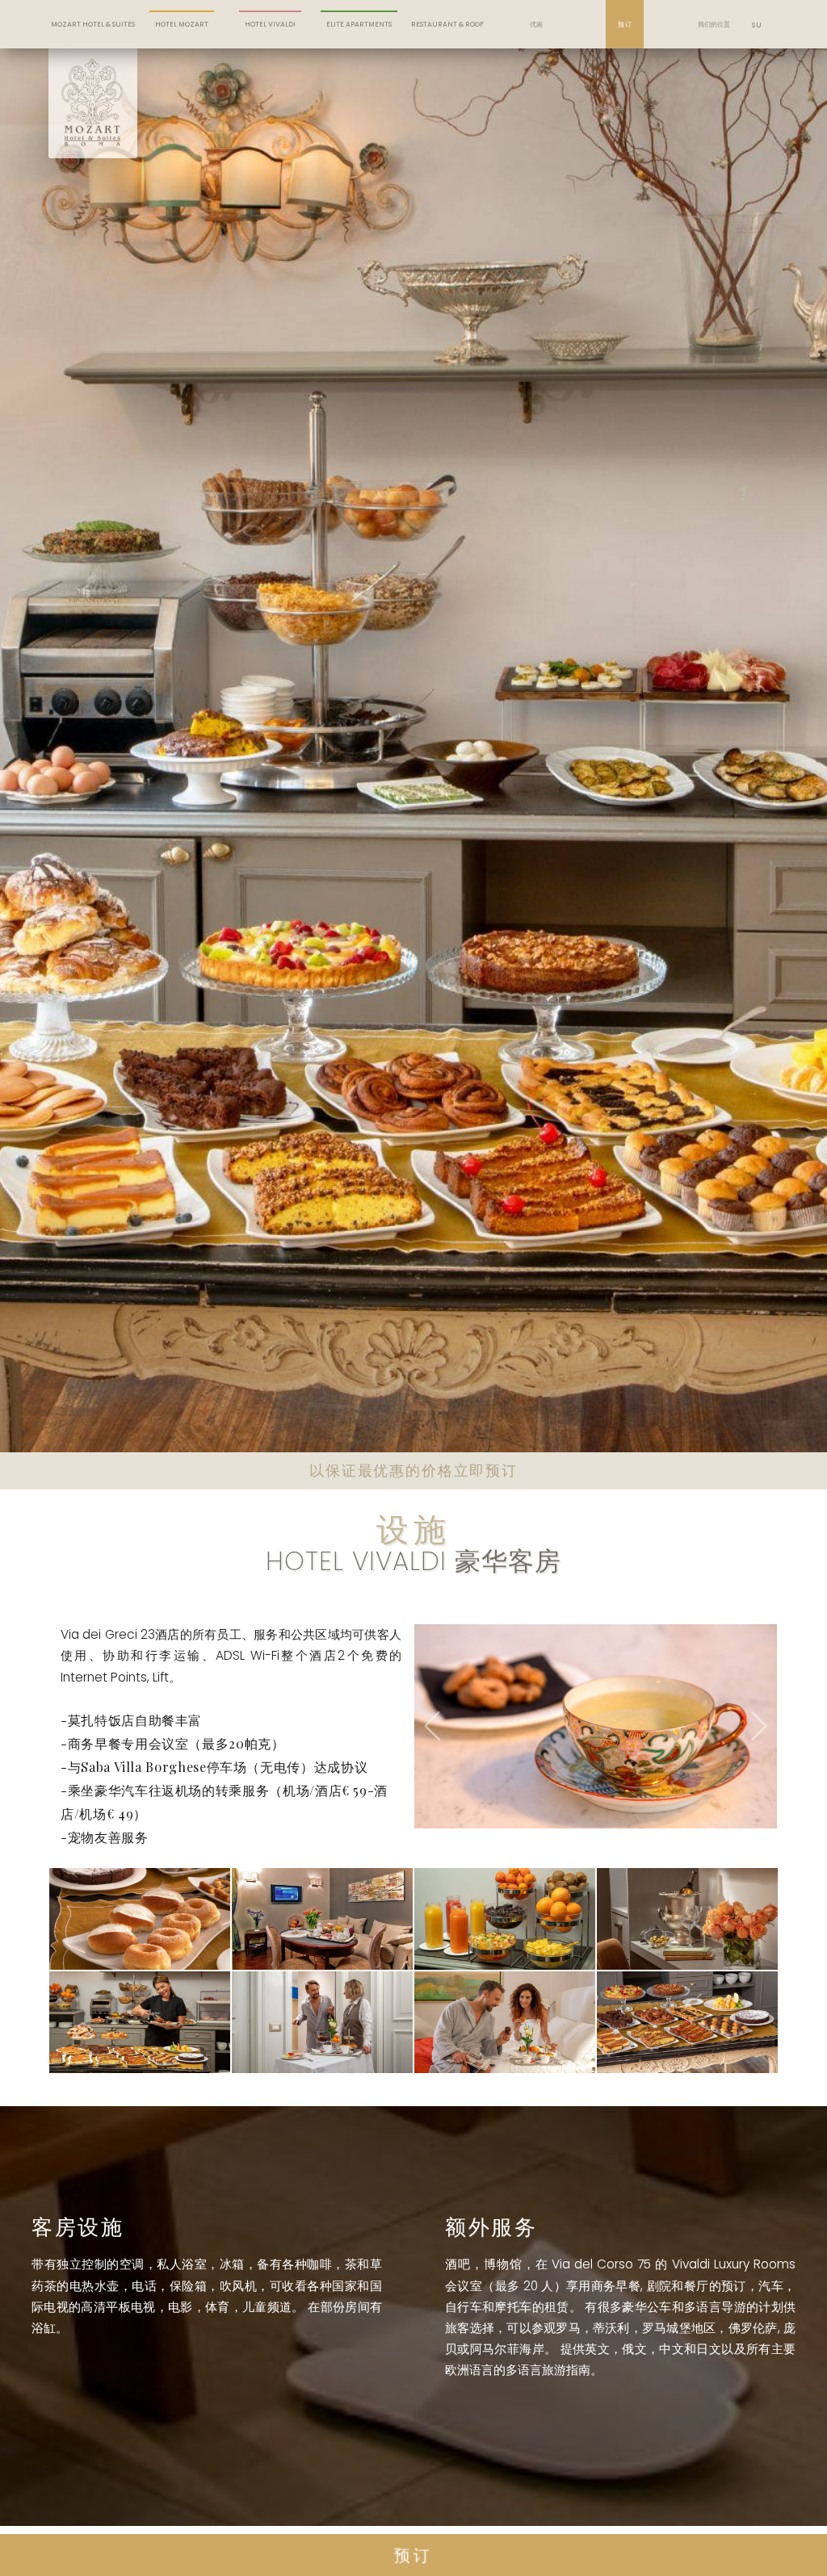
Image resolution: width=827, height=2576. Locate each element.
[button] (432, 1750)
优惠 (536, 24)
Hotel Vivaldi (270, 24)
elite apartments (359, 24)
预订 (625, 24)
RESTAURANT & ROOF (447, 24)
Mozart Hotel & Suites (93, 24)
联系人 (714, 61)
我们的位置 (714, 24)
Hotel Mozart (182, 24)
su (756, 25)
